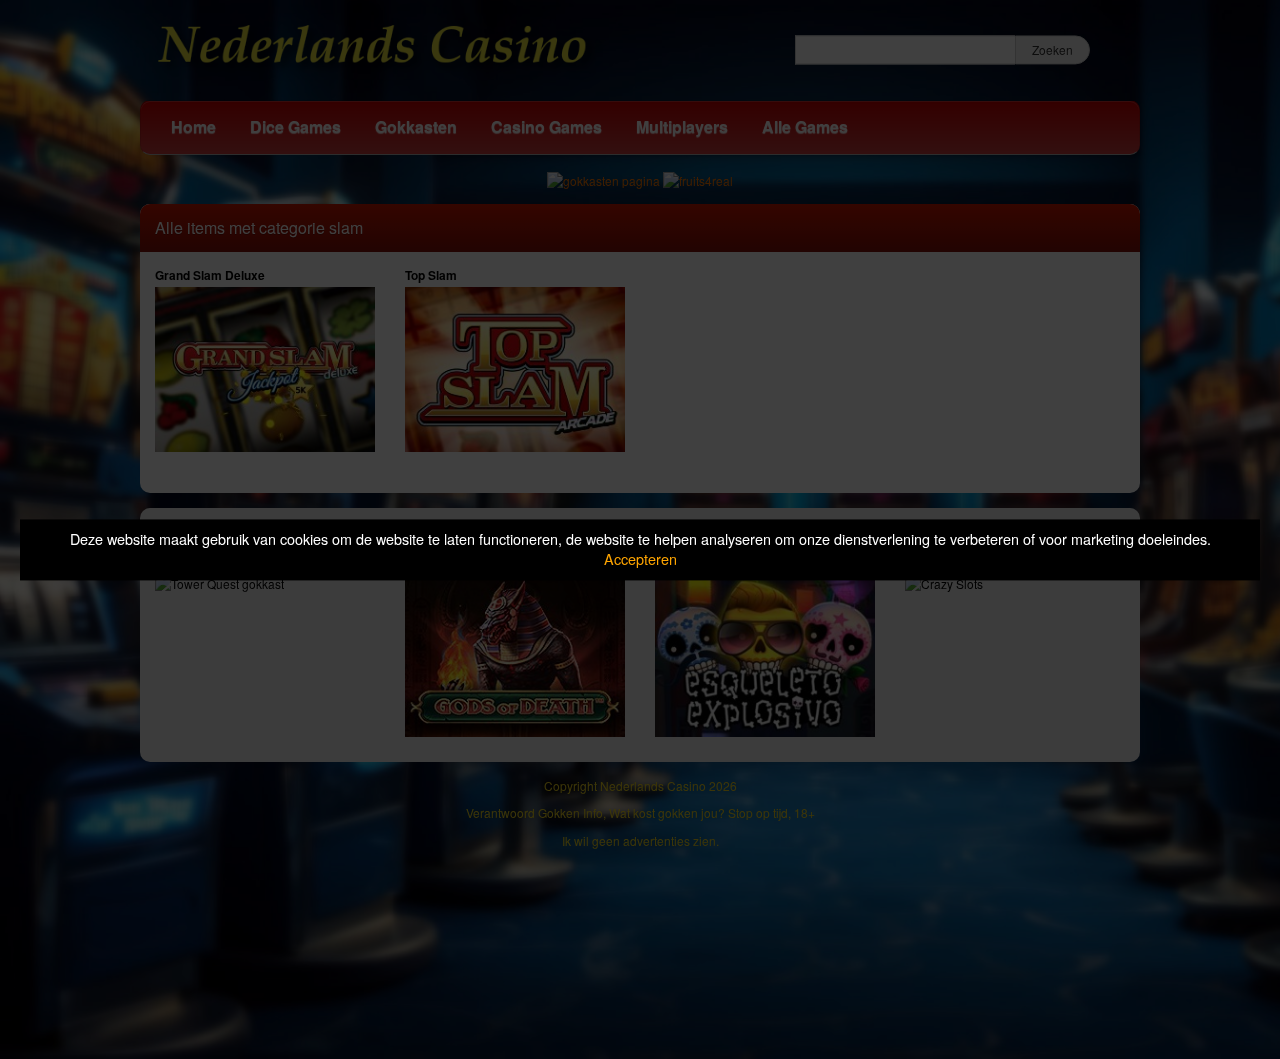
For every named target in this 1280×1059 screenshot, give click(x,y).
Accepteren (640, 559)
